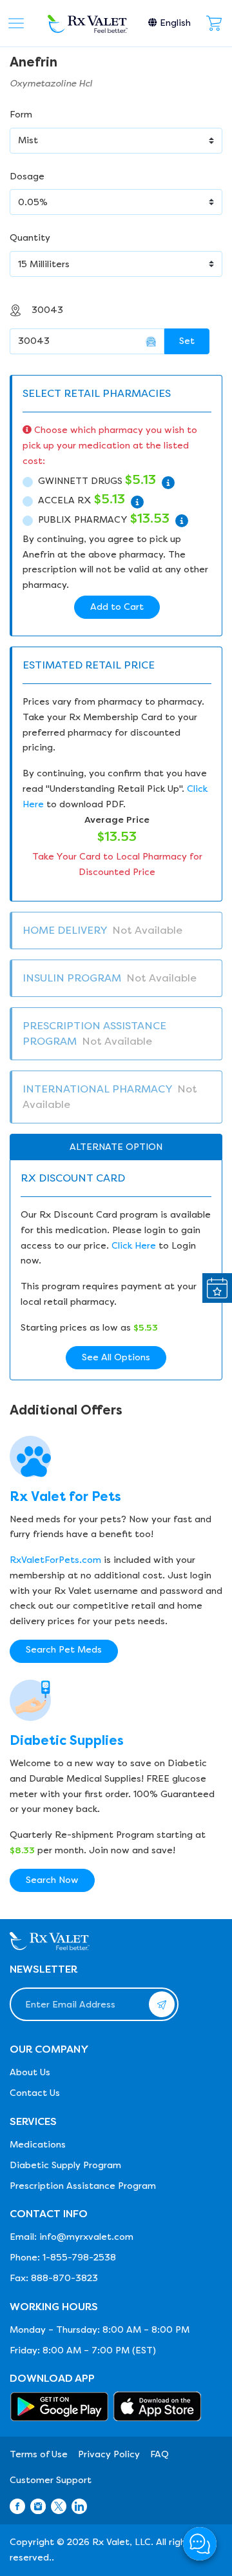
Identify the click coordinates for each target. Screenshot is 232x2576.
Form (21, 115)
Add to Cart (117, 607)
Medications (38, 2145)
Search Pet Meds (64, 1650)
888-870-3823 (64, 2278)
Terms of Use (39, 2454)
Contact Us (35, 2093)
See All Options (116, 1357)
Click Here (134, 1246)
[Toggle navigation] (16, 23)
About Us (30, 2072)
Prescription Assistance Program (83, 2186)
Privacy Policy (109, 2454)
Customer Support (51, 2480)
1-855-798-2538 (79, 2258)
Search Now (52, 1880)
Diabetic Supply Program (65, 2165)
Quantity (30, 238)
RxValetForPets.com (55, 1560)
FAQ (159, 2454)
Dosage (27, 176)
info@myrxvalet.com (86, 2237)
